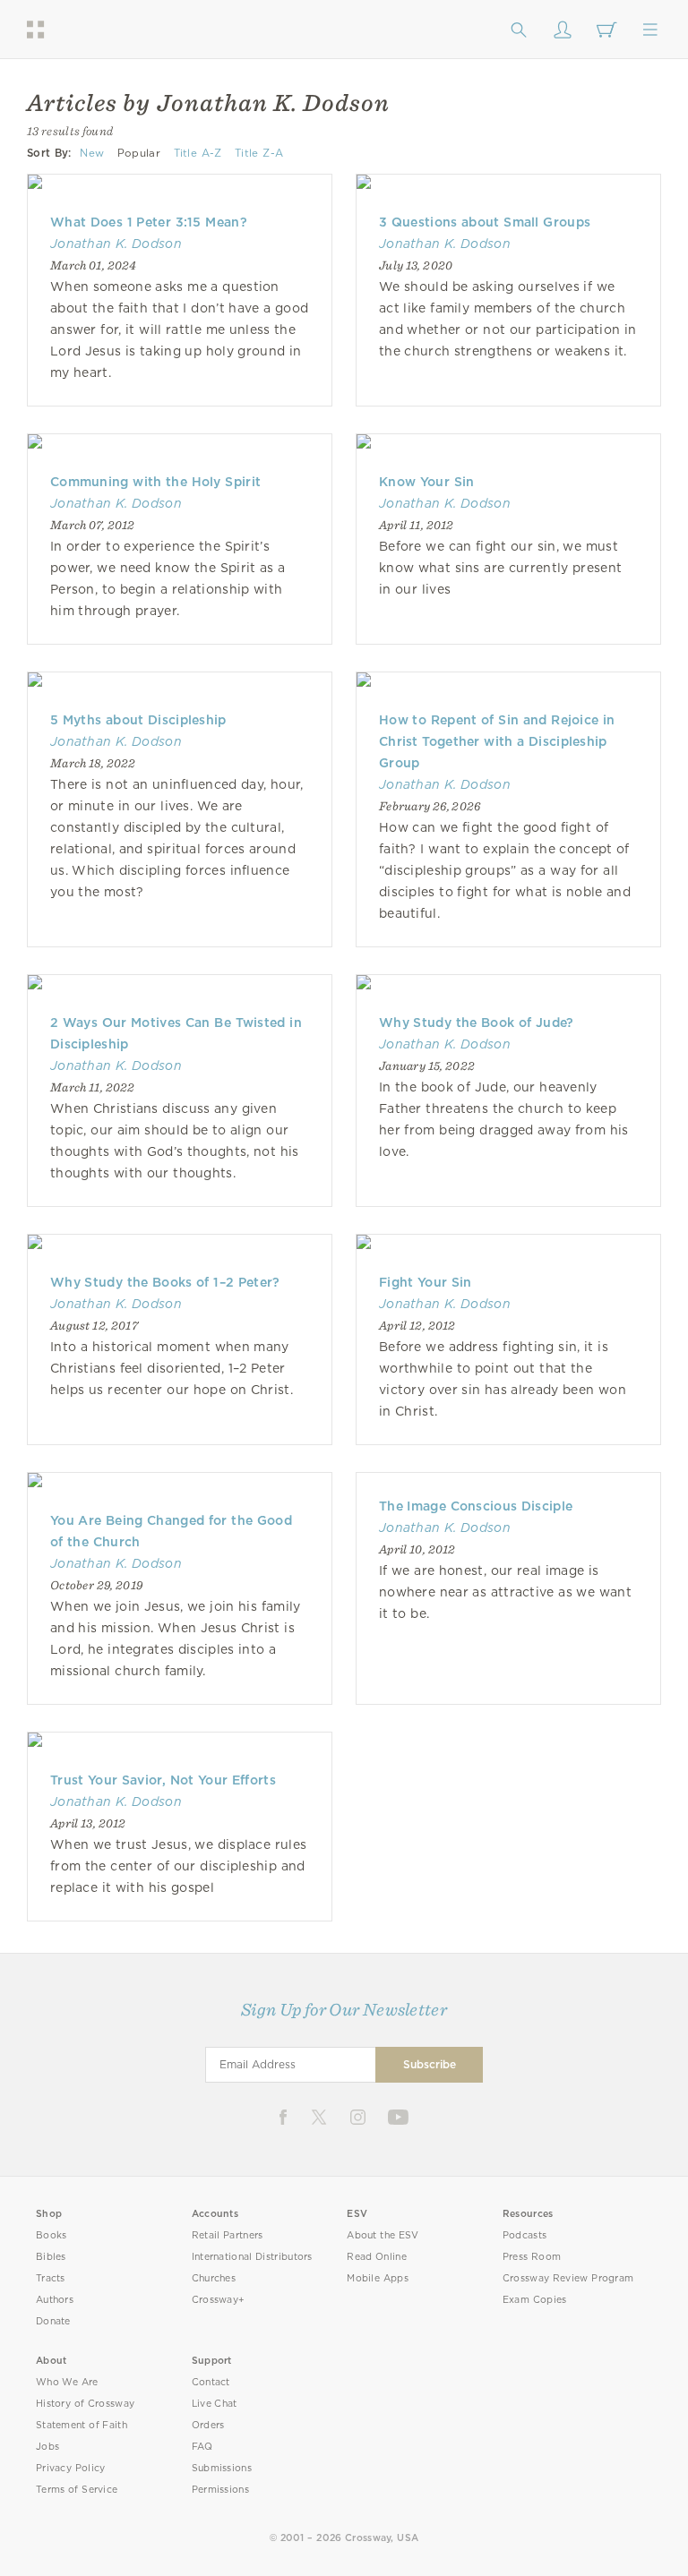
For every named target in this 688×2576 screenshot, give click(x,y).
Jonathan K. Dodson (116, 244)
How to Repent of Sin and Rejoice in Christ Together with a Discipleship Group (497, 741)
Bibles (51, 2257)
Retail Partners (228, 2235)
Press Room (532, 2257)
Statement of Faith (82, 2425)
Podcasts (525, 2235)
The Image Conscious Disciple (476, 1506)
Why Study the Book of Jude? (477, 1023)
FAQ (202, 2447)
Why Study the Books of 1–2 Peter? (165, 1282)
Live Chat (215, 2404)
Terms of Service (77, 2490)
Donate (53, 2321)
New (92, 153)
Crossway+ (219, 2300)
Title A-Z (198, 153)
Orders (208, 2425)
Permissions (220, 2490)
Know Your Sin (427, 482)
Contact (211, 2382)
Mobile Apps (378, 2278)
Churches (214, 2278)
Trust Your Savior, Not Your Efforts (163, 1780)
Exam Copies (535, 2300)
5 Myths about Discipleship (138, 720)
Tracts (51, 2278)
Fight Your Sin (426, 1282)
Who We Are (67, 2382)
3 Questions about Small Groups (485, 222)
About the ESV (383, 2235)
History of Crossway (85, 2404)
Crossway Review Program (568, 2278)
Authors (55, 2300)
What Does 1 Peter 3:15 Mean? (149, 222)
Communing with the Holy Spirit (155, 482)
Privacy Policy (71, 2468)
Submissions (222, 2468)
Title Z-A (259, 153)
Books (52, 2235)
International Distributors (252, 2257)
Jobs (47, 2447)
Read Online (377, 2257)
